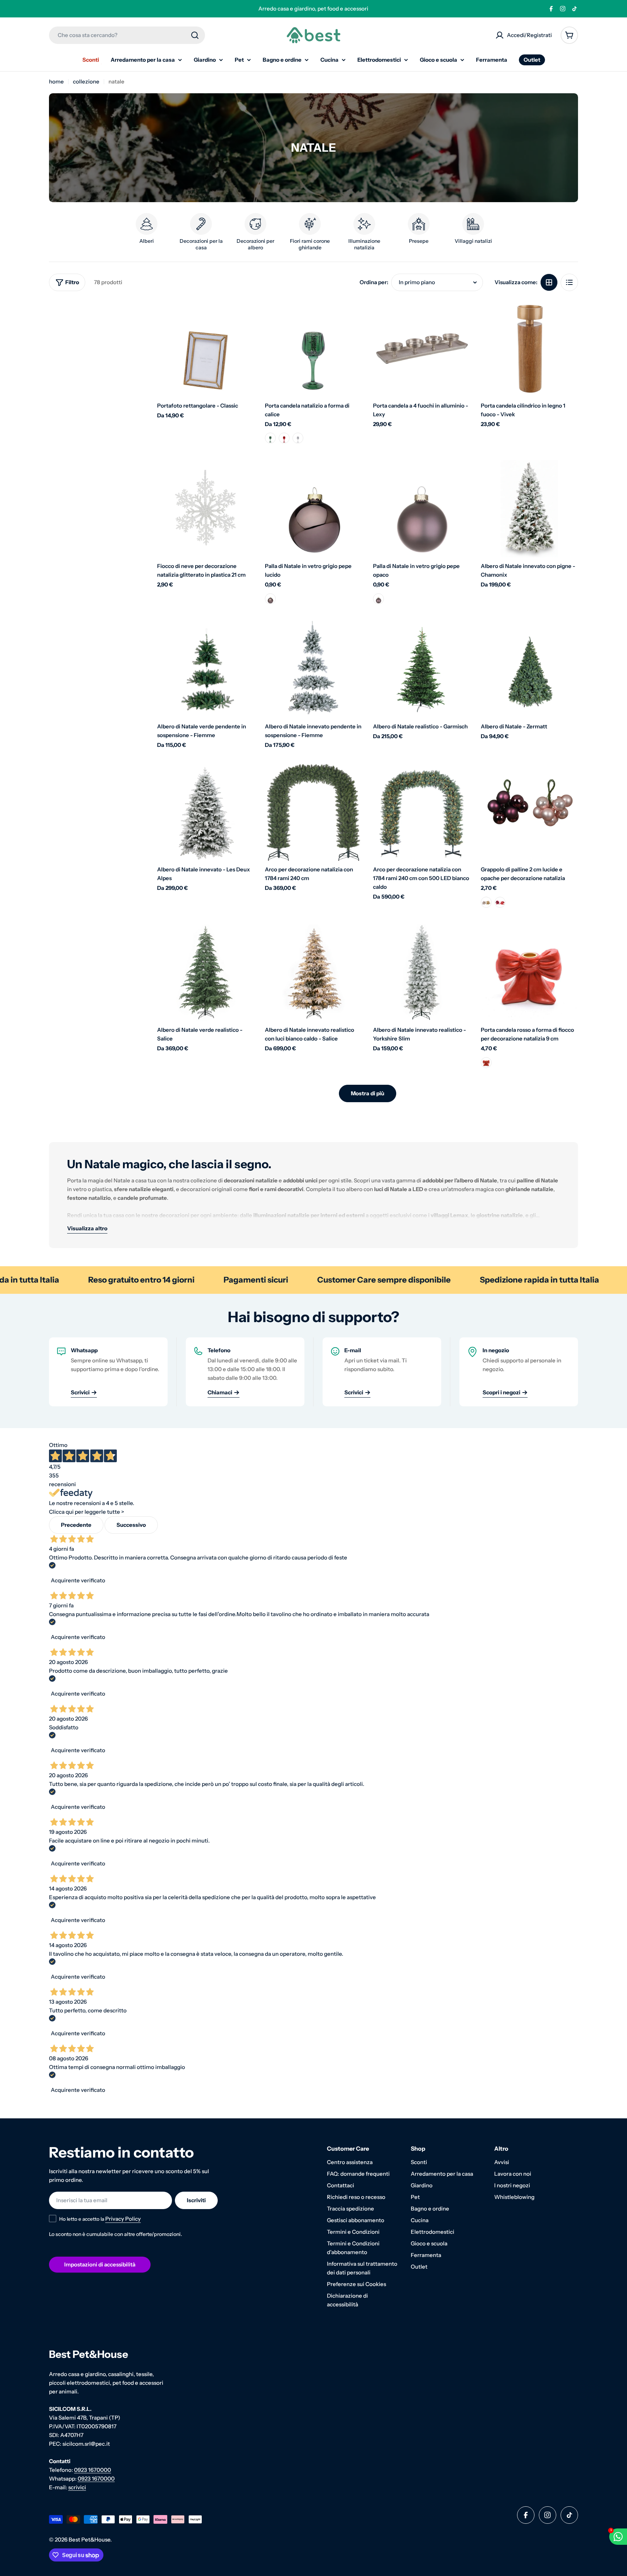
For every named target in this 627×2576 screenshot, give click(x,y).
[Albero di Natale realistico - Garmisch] (422, 670)
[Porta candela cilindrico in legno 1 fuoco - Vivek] (529, 348)
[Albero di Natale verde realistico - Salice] (206, 973)
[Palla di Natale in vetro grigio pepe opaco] (422, 509)
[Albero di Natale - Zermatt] (529, 670)
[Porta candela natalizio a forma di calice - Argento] (298, 438)
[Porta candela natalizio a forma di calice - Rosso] (284, 438)
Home (56, 81)
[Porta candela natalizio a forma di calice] (313, 348)
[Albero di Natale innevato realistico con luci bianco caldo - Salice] (313, 973)
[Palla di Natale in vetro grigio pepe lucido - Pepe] (270, 599)
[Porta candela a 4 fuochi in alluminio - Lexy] (422, 348)
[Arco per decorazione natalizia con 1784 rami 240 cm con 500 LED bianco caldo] (422, 813)
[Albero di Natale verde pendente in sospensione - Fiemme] (206, 670)
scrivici (77, 2487)
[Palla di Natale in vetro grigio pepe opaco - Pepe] (378, 599)
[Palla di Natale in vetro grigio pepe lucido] (313, 509)
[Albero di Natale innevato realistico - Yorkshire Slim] (422, 973)
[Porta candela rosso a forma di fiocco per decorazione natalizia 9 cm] (529, 973)
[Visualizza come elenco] (569, 282)
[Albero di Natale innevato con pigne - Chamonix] (529, 509)
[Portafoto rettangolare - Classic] (206, 348)
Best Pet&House (89, 2540)
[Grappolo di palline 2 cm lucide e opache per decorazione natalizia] (529, 813)
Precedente (76, 1525)
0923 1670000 (93, 2470)
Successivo (131, 1525)
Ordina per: (374, 282)
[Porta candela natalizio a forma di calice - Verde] (270, 438)
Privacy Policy (123, 2219)
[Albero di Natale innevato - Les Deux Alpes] (206, 813)
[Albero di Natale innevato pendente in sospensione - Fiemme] (313, 670)
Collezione (86, 81)
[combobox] (127, 35)
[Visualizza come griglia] (549, 282)
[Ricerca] (195, 35)
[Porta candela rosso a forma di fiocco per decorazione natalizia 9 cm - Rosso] (486, 1063)
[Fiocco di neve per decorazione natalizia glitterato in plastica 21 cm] (206, 509)
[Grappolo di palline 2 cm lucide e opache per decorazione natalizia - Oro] (486, 902)
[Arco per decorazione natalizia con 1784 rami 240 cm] (313, 813)
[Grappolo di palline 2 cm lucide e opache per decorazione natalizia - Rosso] (500, 902)
